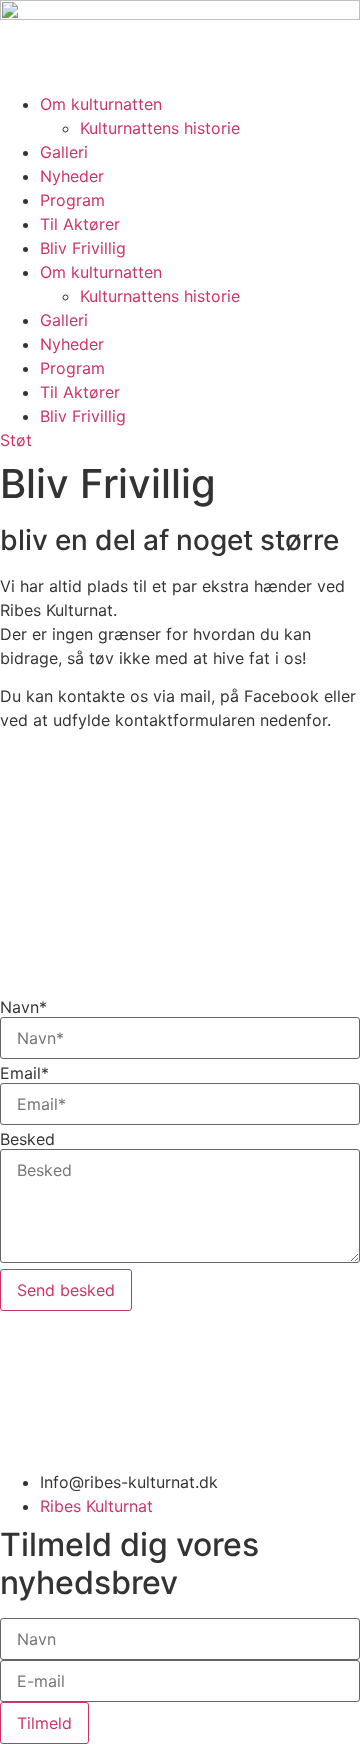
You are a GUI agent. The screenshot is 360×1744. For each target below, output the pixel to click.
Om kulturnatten (101, 104)
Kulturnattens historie (160, 128)
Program (72, 200)
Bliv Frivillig (83, 248)
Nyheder (72, 176)
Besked (27, 1139)
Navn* (23, 1007)
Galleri (64, 152)
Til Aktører (80, 224)
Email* (24, 1073)
